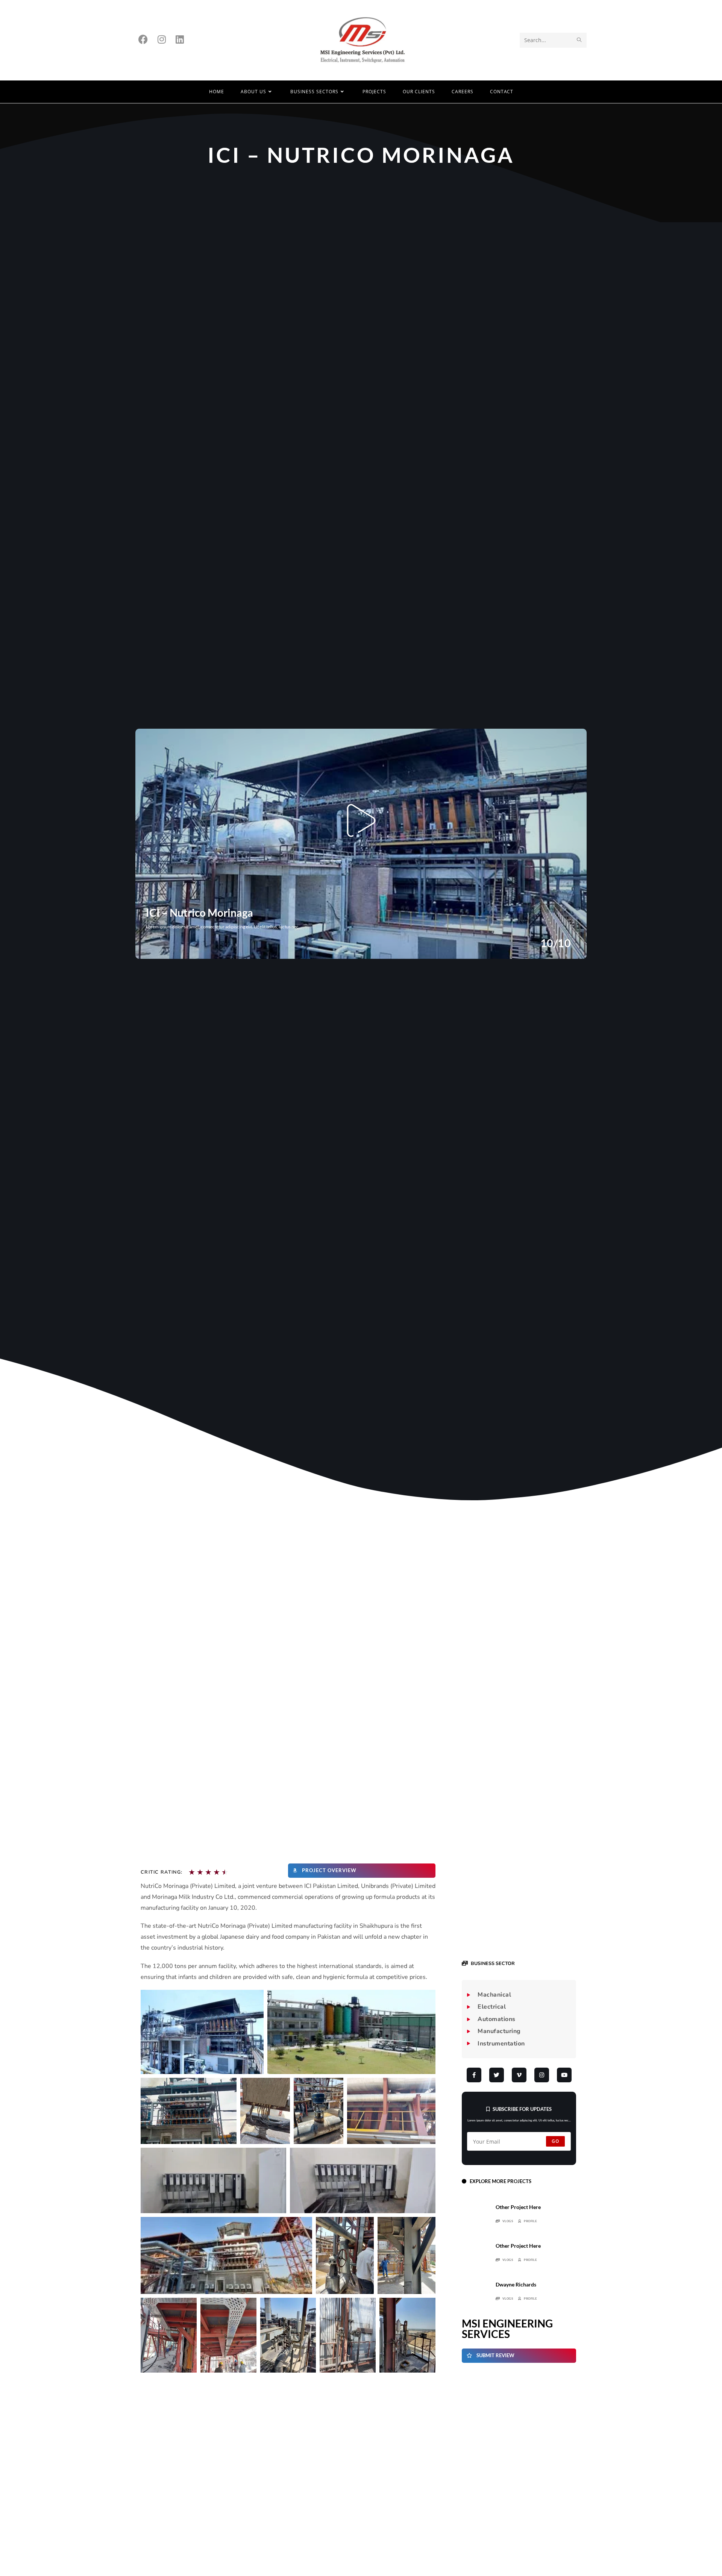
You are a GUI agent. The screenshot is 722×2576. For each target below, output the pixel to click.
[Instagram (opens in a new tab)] (162, 39)
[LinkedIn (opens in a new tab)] (180, 39)
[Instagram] (542, 2075)
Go (555, 2141)
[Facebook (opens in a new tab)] (143, 39)
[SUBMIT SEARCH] (579, 40)
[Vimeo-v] (519, 2075)
